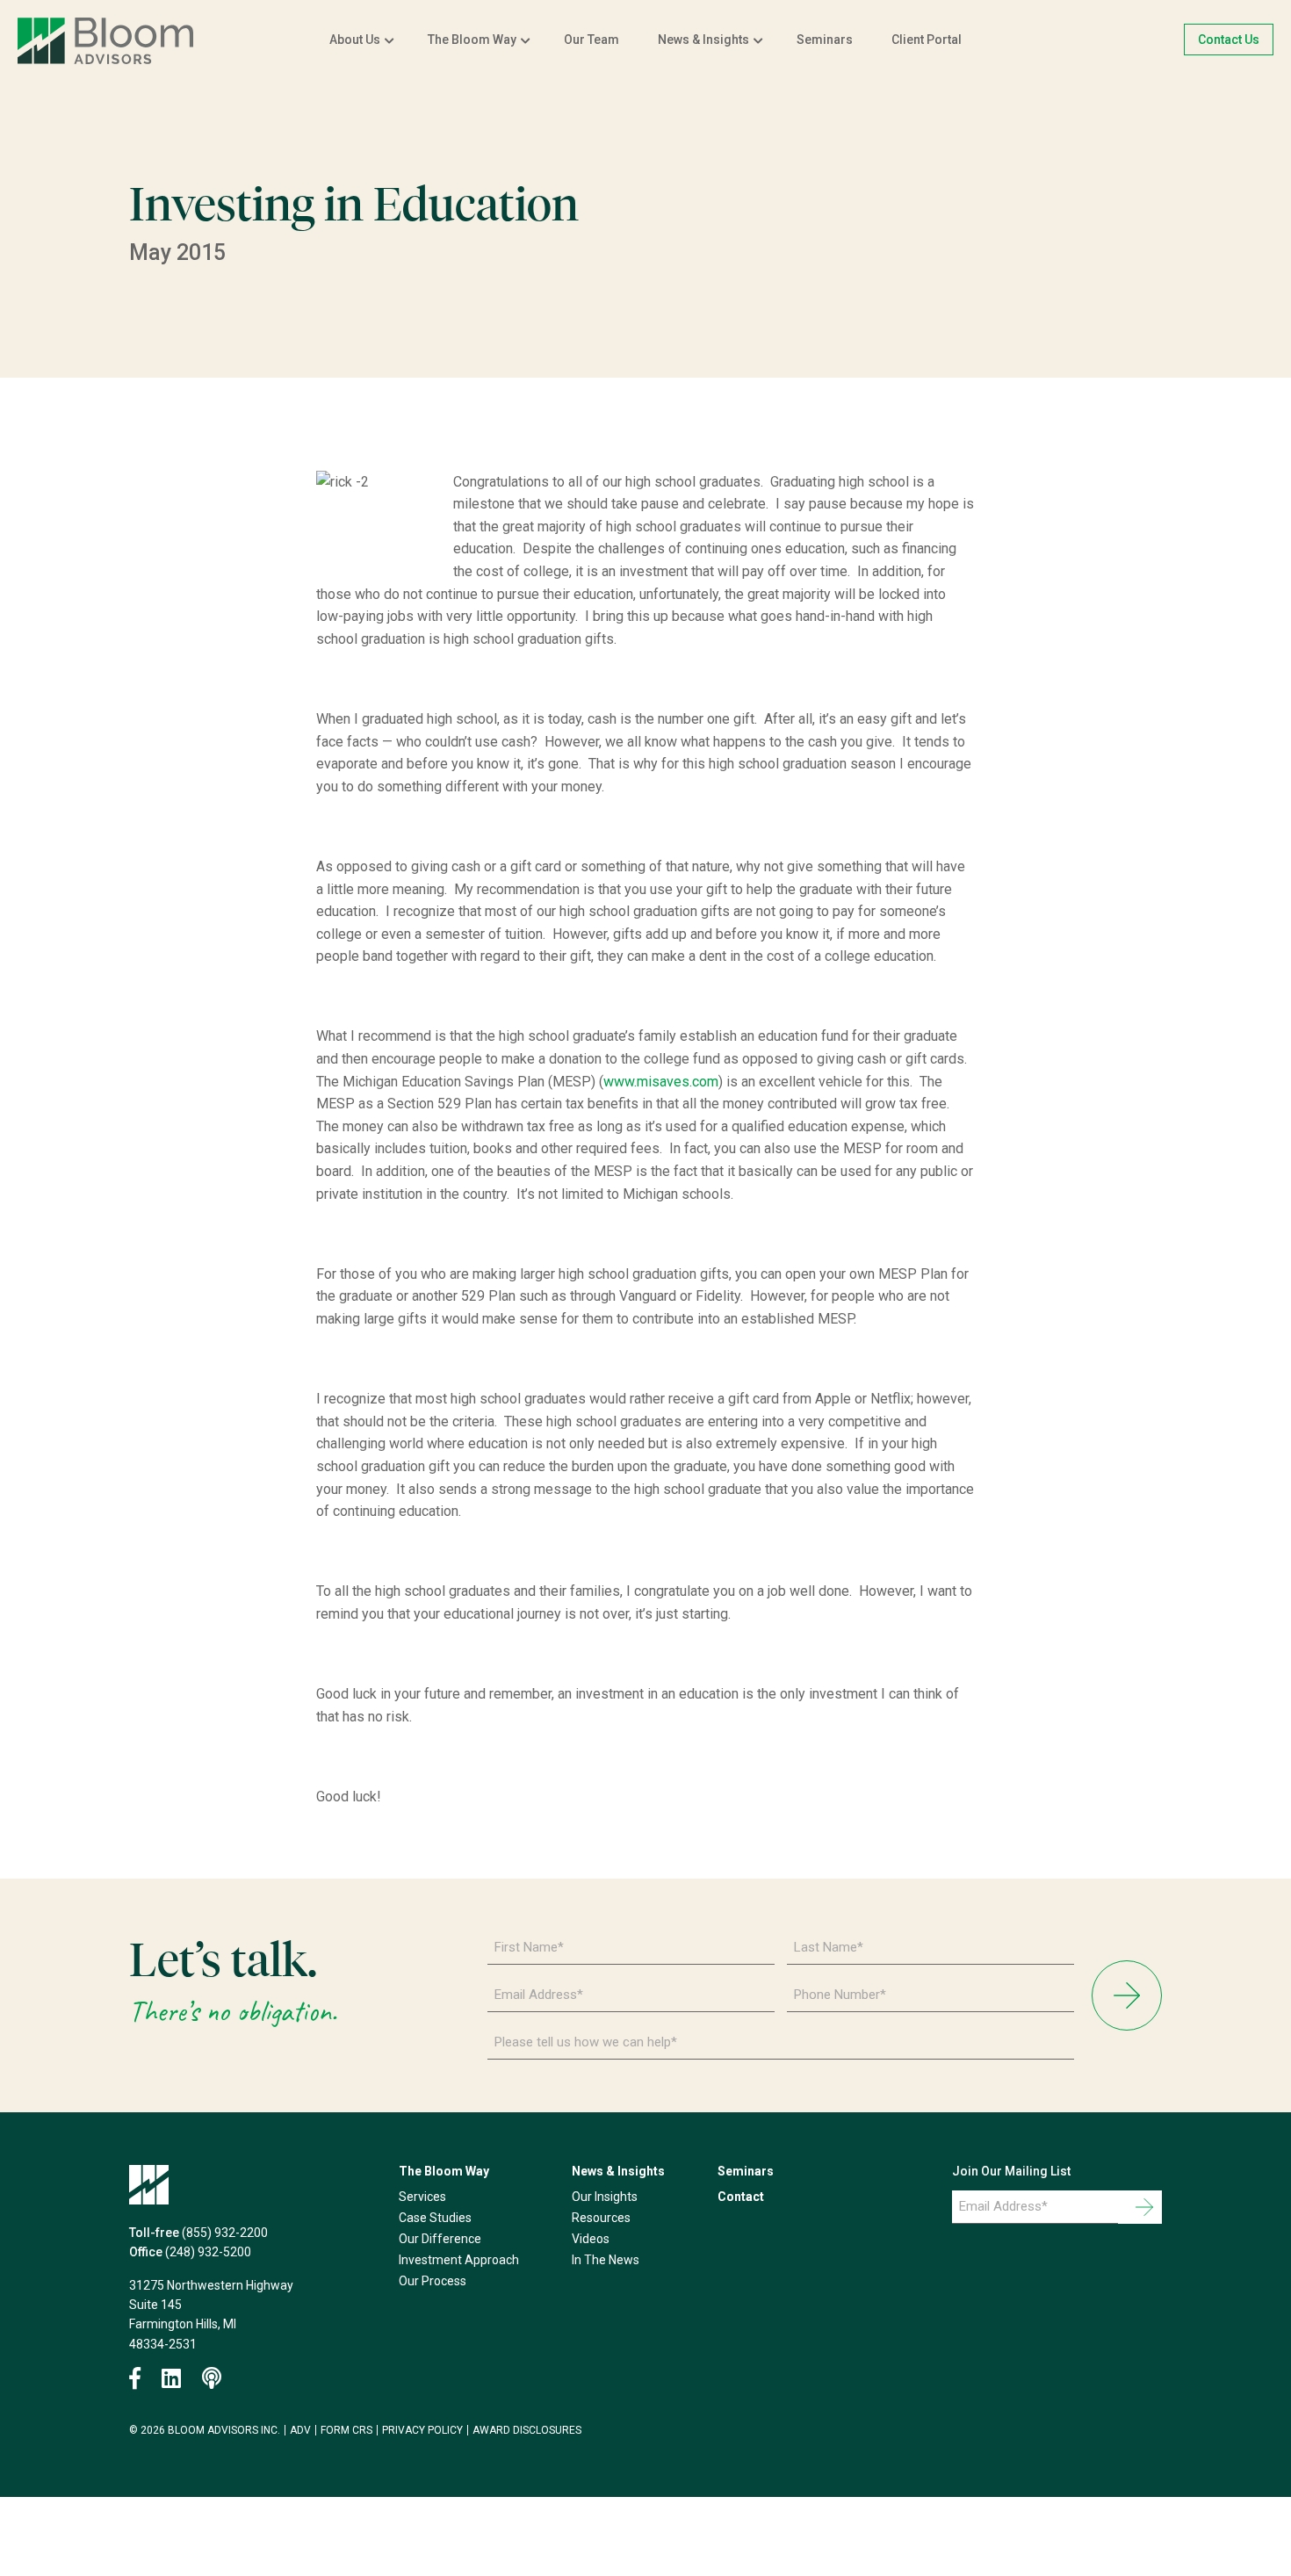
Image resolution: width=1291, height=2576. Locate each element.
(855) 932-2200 (225, 2233)
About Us (355, 40)
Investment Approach (459, 2260)
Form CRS (346, 2430)
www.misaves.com (661, 1082)
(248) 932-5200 (208, 2252)
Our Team (591, 40)
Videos (591, 2239)
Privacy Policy (422, 2430)
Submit (1127, 1995)
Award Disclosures (527, 2430)
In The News (606, 2260)
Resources (601, 2218)
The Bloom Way (472, 40)
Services (422, 2197)
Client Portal (927, 40)
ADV (300, 2430)
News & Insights (703, 40)
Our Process (433, 2281)
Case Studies (435, 2218)
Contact (741, 2197)
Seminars (825, 40)
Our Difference (440, 2239)
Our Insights (605, 2197)
